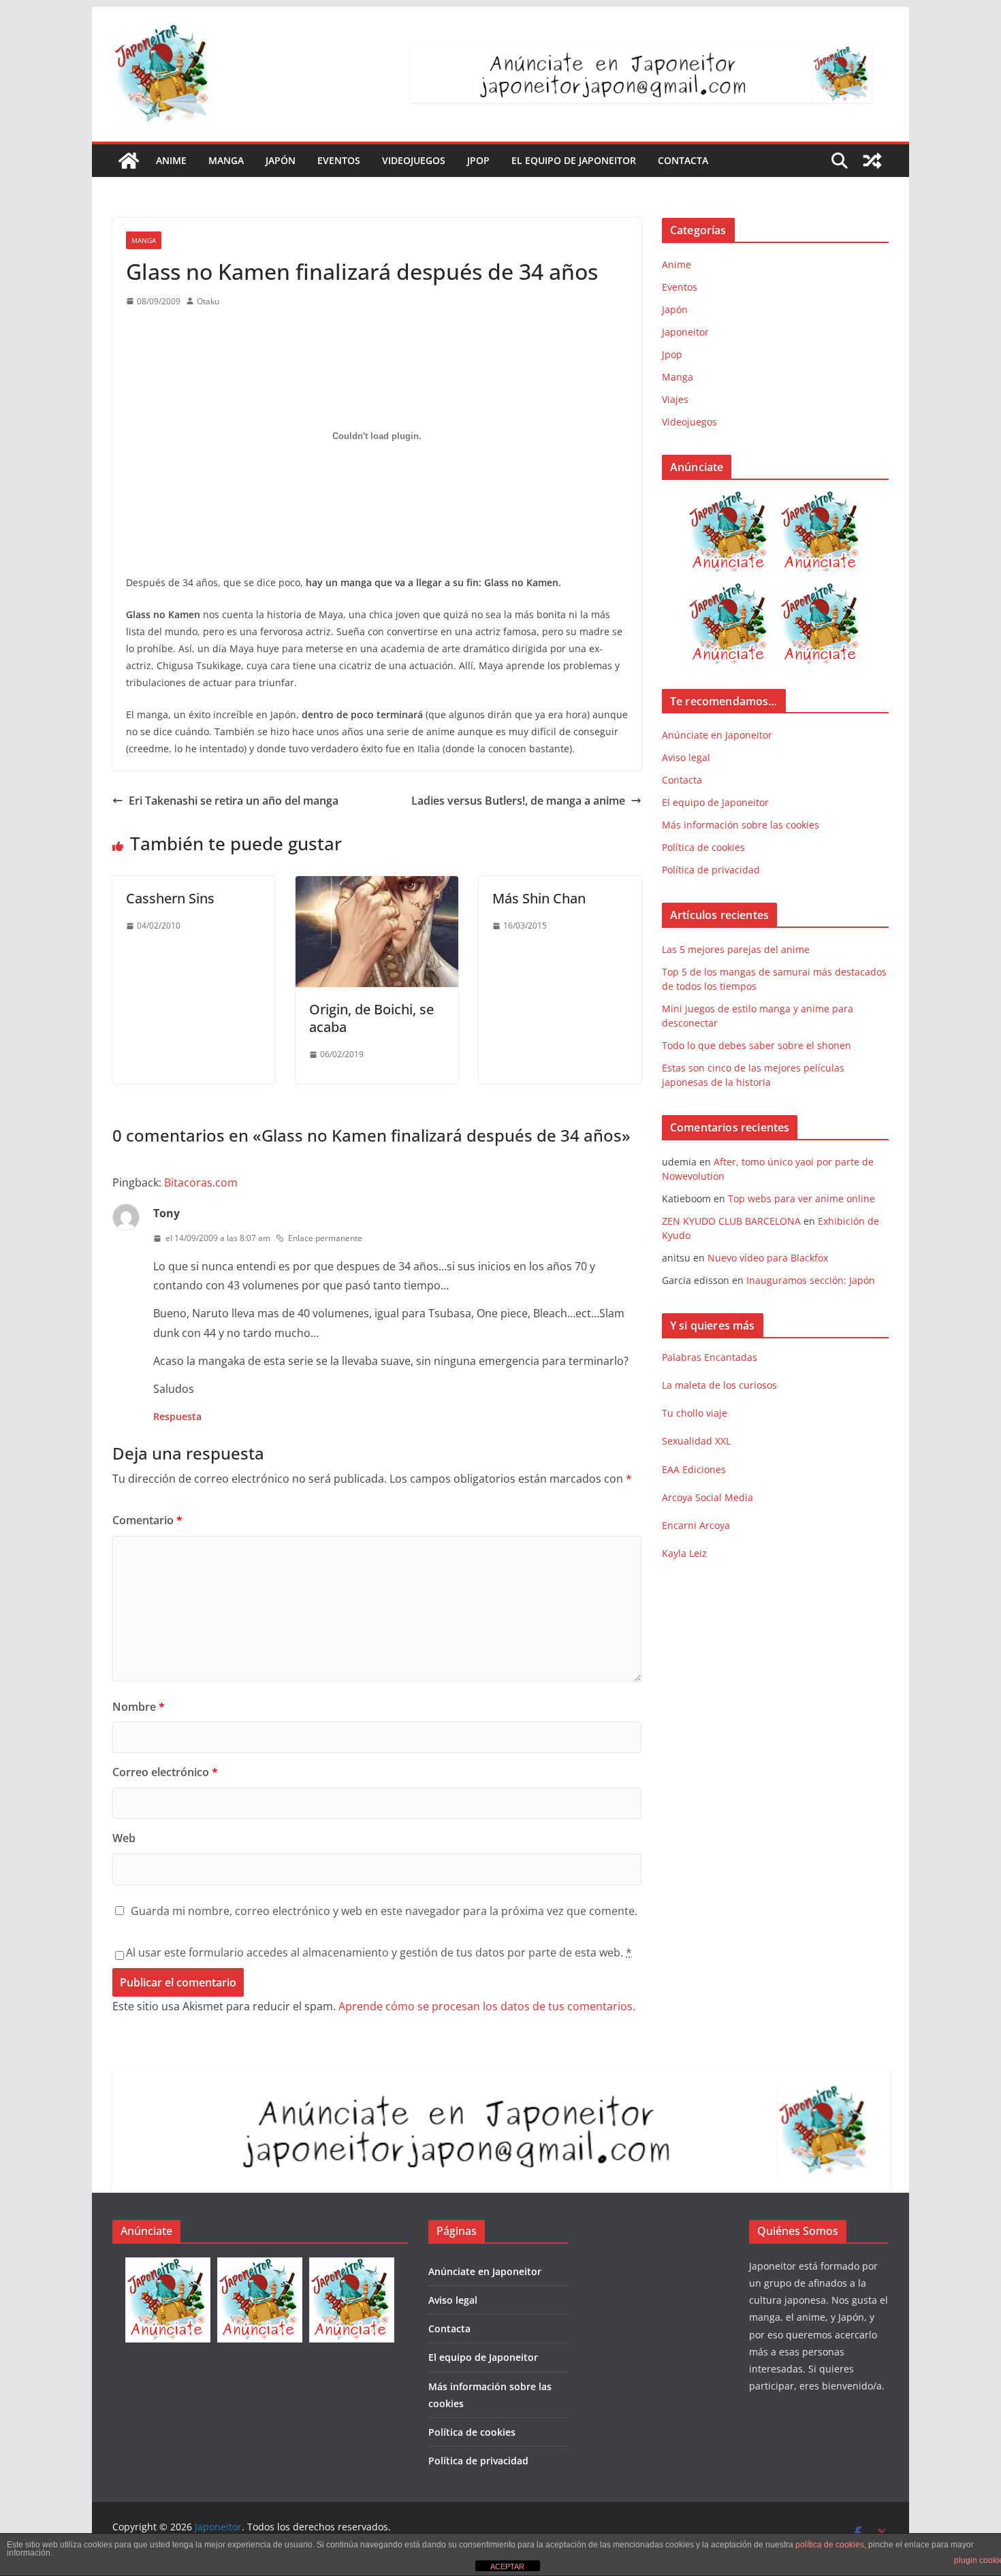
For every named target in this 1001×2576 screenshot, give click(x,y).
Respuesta (177, 1416)
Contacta (683, 160)
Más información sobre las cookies (741, 825)
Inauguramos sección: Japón (811, 1280)
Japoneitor (685, 332)
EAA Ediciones (694, 1469)
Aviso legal (686, 757)
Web (124, 1838)
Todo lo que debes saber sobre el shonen (757, 1045)
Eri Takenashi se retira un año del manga (234, 801)
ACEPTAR (507, 2566)
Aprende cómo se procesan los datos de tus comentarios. (487, 2006)
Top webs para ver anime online (801, 1198)
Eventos (339, 160)
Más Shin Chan (539, 898)
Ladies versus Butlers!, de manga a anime (518, 801)
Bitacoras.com (201, 1182)
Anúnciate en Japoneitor (717, 735)
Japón (281, 160)
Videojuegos (414, 160)
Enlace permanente (325, 1238)
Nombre (139, 1707)
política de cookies (830, 2545)
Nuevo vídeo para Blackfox (768, 1258)
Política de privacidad (711, 870)
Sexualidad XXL (696, 1441)
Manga (226, 160)
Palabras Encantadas (710, 1357)
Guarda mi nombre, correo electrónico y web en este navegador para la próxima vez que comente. (384, 1911)
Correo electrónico (165, 1772)
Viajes (675, 399)
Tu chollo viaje (695, 1413)
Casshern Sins (170, 898)
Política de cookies (703, 847)
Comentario (147, 1520)
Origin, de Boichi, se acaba (371, 1018)
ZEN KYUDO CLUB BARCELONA (731, 1221)
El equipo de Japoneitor (574, 160)
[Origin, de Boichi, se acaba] (377, 886)
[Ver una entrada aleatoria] (872, 161)
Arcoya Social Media (708, 1497)
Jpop (478, 160)
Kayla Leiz (684, 1553)
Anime (171, 160)
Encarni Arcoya (696, 1525)
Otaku (208, 301)
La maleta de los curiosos (719, 1385)
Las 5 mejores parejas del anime (736, 949)
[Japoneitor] (129, 161)
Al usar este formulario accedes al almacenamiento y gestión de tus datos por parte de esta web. (379, 1952)
